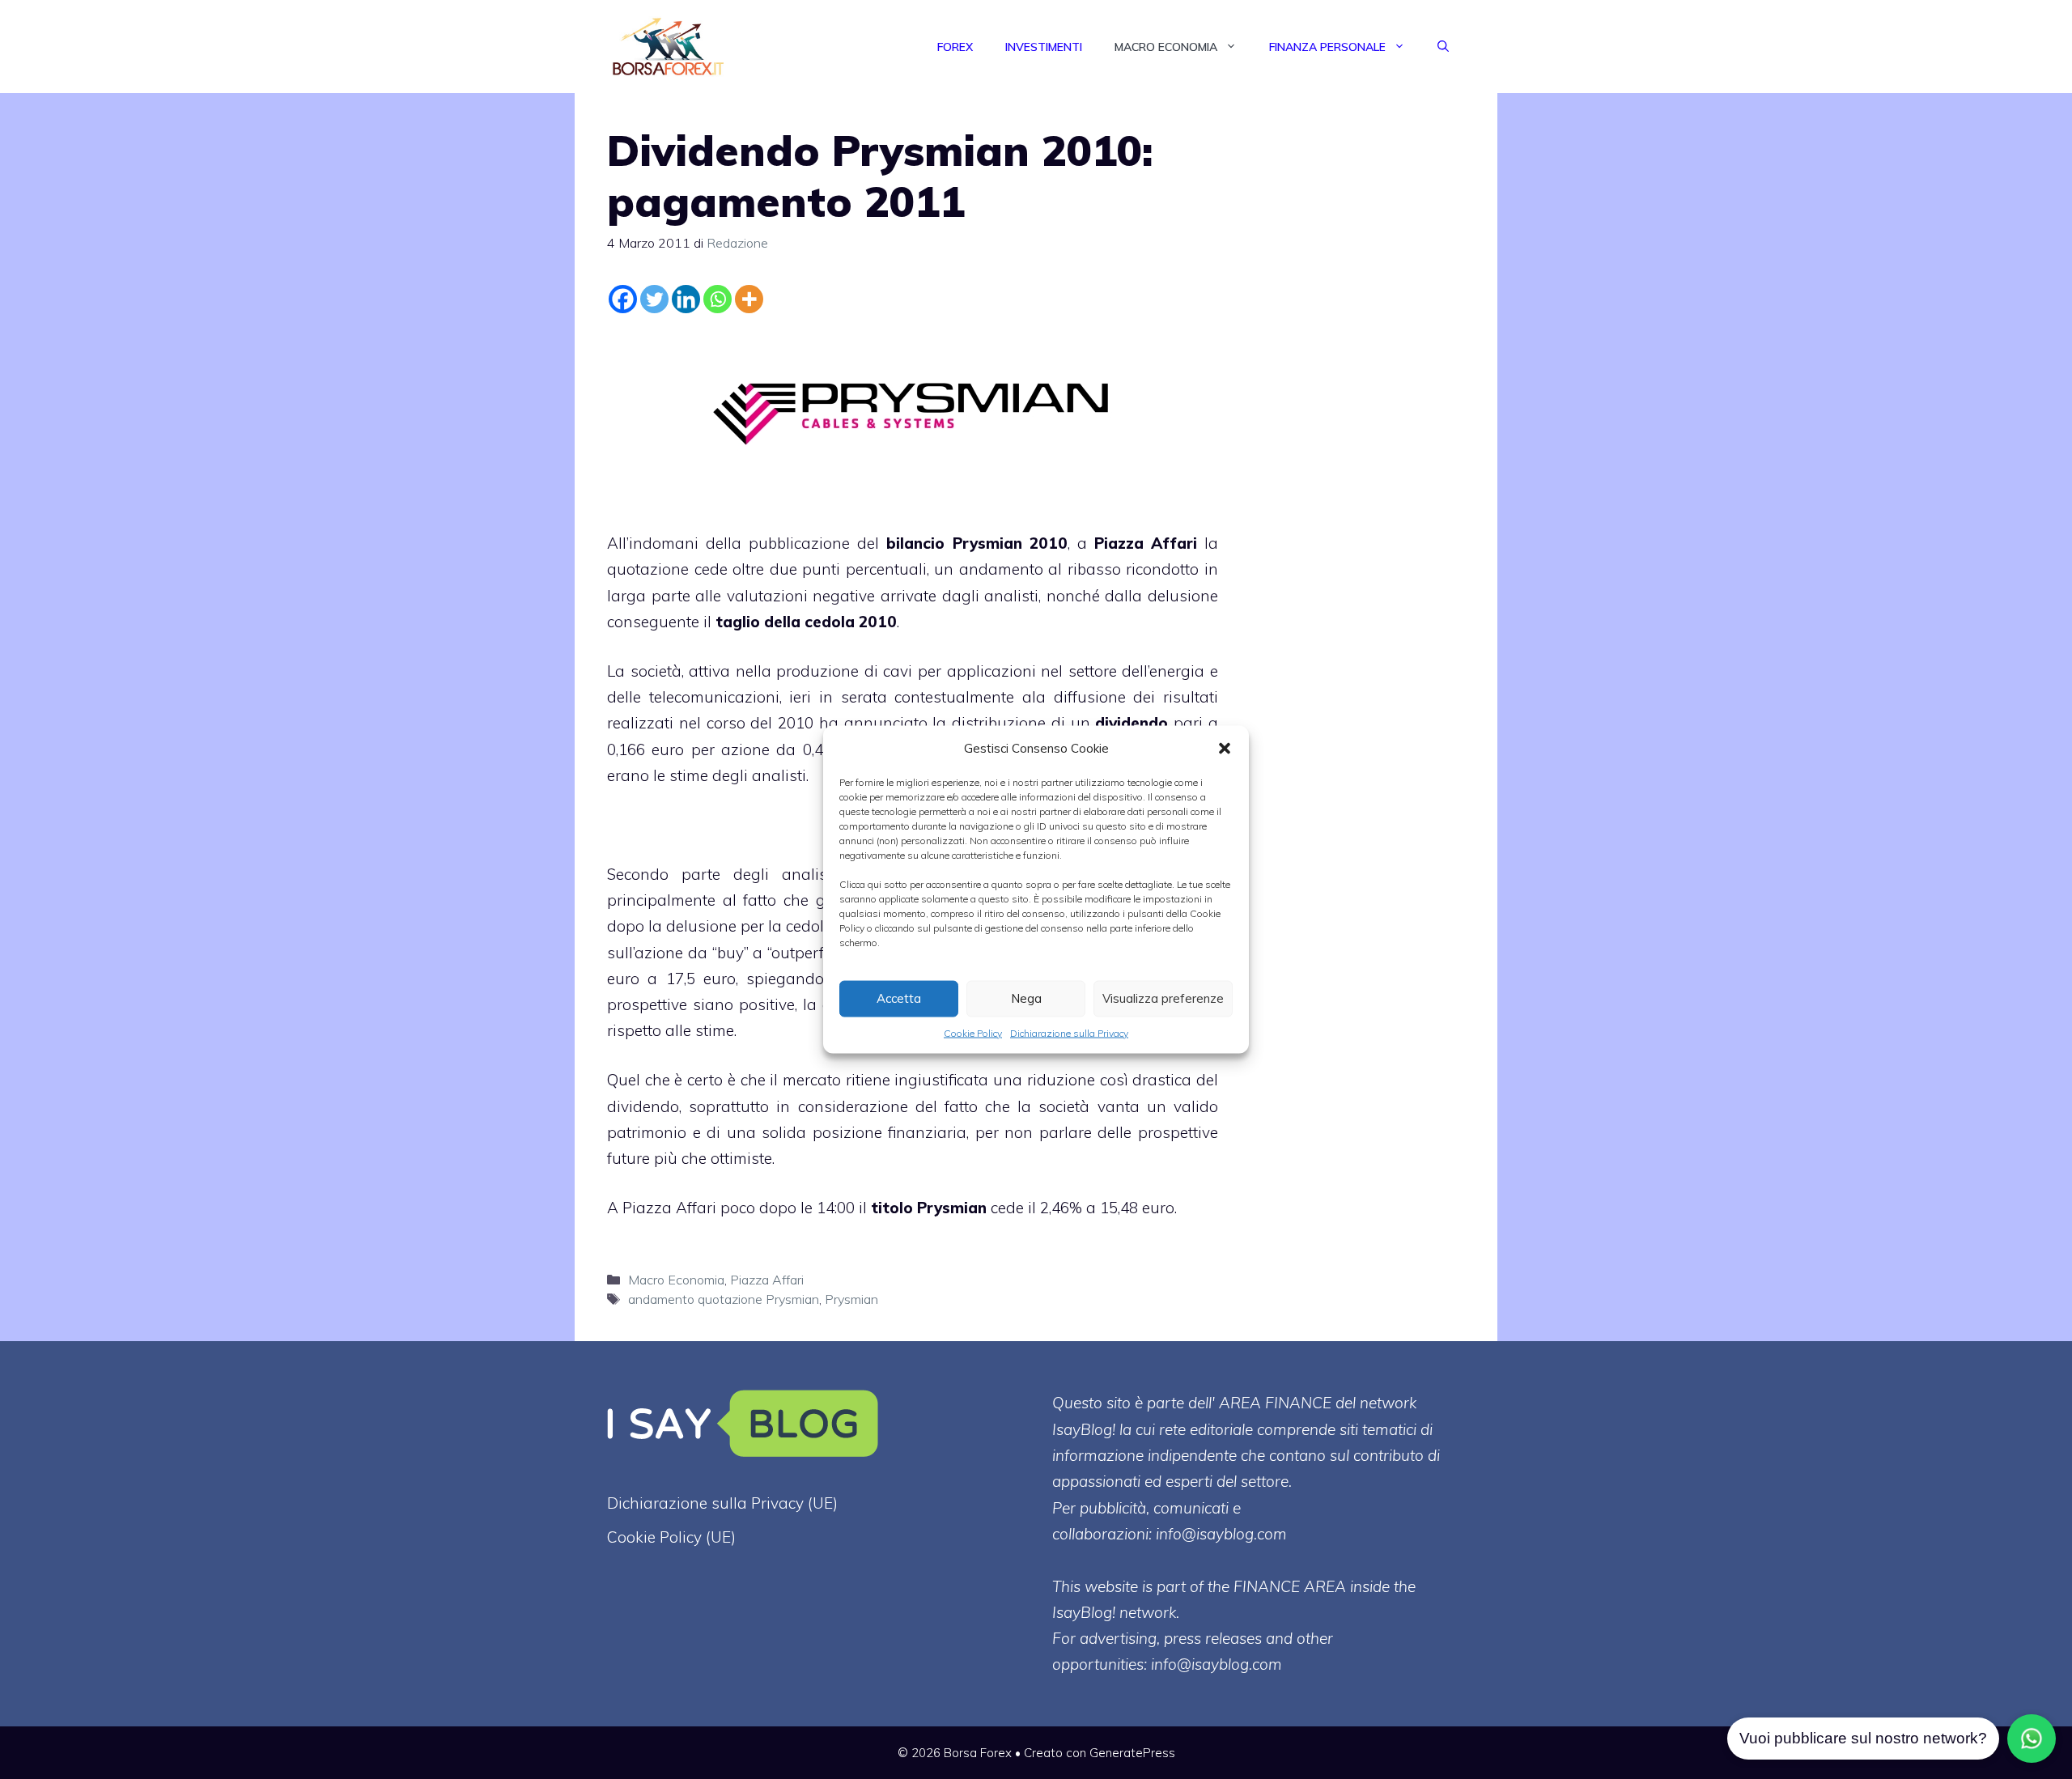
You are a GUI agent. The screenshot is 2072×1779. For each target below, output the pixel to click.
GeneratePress (1132, 1753)
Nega (1026, 998)
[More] (749, 299)
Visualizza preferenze (1163, 998)
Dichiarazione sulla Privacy (1069, 1032)
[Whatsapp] (718, 299)
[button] (1225, 748)
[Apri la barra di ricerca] (1443, 47)
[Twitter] (654, 299)
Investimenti (1044, 47)
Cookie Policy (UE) (671, 1537)
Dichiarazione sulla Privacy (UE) (722, 1503)
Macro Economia (1166, 47)
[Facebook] (623, 299)
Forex (955, 47)
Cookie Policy (973, 1032)
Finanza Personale (1327, 47)
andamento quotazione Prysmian (724, 1299)
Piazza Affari (1146, 543)
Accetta (899, 998)
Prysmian (851, 1299)
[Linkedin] (686, 299)
